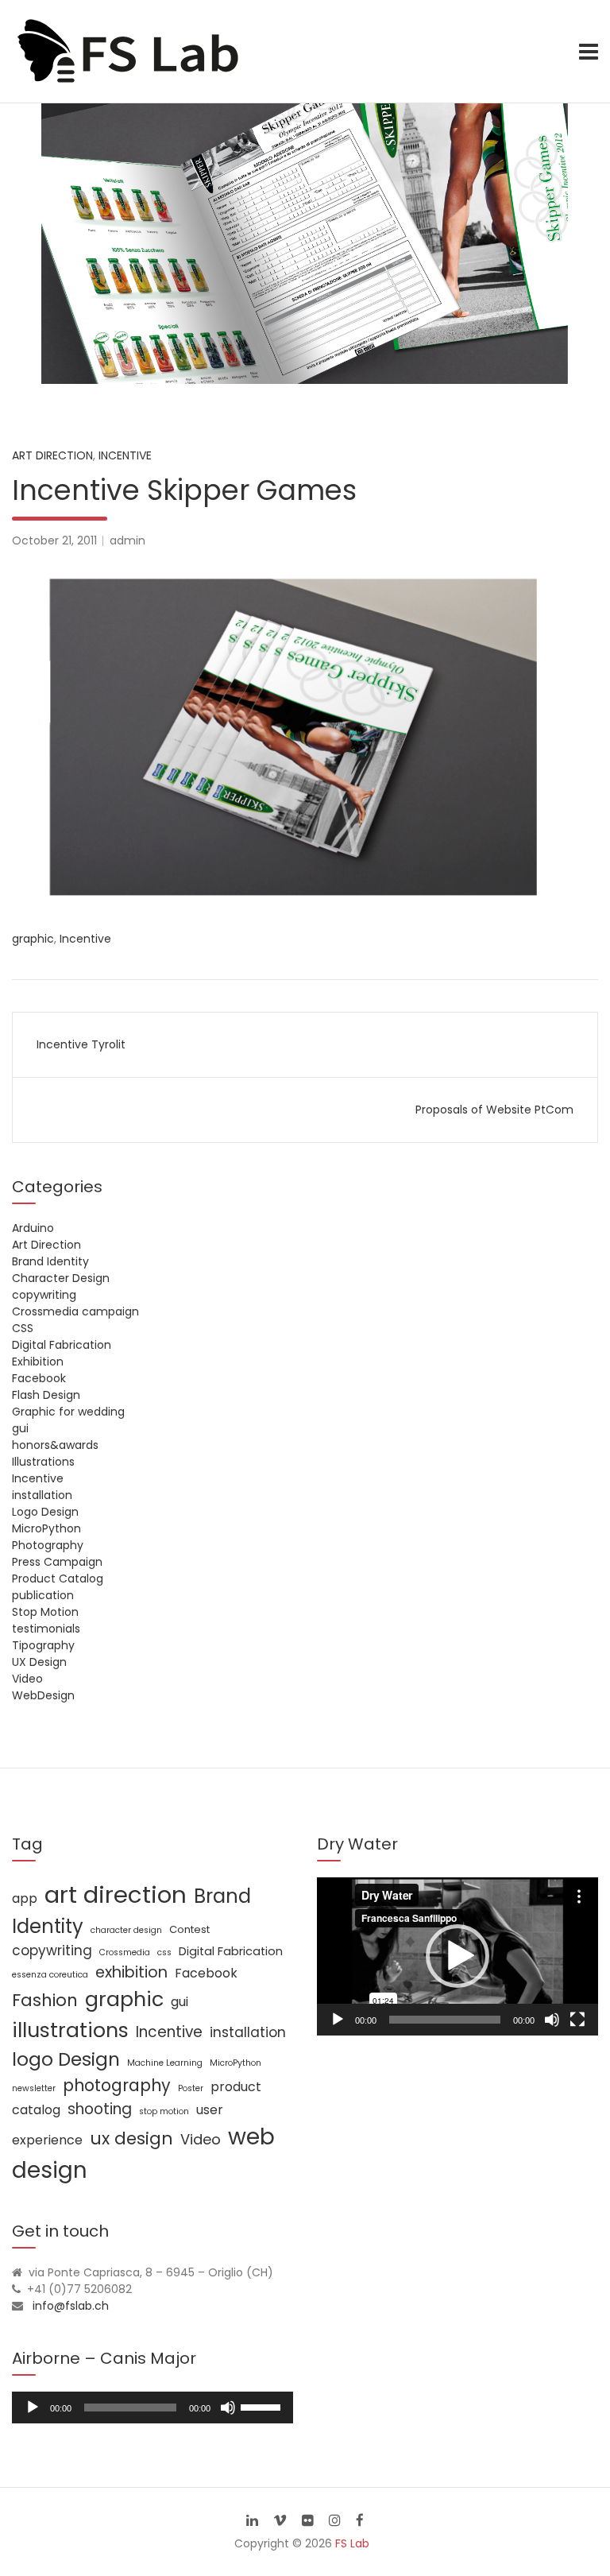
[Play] (338, 2020)
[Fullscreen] (577, 2020)
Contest (189, 1929)
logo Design (66, 2059)
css (164, 1952)
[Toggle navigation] (589, 52)
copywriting (44, 1295)
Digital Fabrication (62, 1345)
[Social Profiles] (252, 2520)
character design (126, 1930)
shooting (100, 2109)
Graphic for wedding (68, 1412)
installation (42, 1495)
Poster (191, 2088)
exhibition (131, 1972)
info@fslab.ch (71, 2306)
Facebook (39, 1378)
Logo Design (45, 1512)
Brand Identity (50, 1261)
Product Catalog (58, 1579)
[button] (457, 1956)
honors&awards (55, 1445)
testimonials (46, 1629)
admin (127, 540)
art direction (116, 1894)
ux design (131, 2138)
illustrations (70, 2030)
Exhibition (38, 1362)
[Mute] (552, 2020)
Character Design (61, 1278)
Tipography (43, 1645)
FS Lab (352, 2543)
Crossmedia (125, 1952)
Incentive (125, 455)
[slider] (263, 2406)
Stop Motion (45, 1612)
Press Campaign (57, 1562)
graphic (33, 939)
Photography (48, 1545)
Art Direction (52, 455)
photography (117, 2085)
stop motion (164, 2111)
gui (20, 1428)
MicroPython (46, 1528)
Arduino (33, 1228)
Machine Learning (165, 2063)
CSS (23, 1328)
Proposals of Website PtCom (494, 1110)
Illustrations (43, 1462)
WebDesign (43, 1695)
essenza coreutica (50, 1975)
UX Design (39, 1662)
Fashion (45, 2000)
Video (27, 1679)
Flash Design (46, 1395)
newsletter (34, 2088)
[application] (457, 1956)
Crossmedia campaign (75, 1311)
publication (43, 1595)
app (25, 1898)
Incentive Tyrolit (81, 1044)
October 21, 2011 (54, 540)
